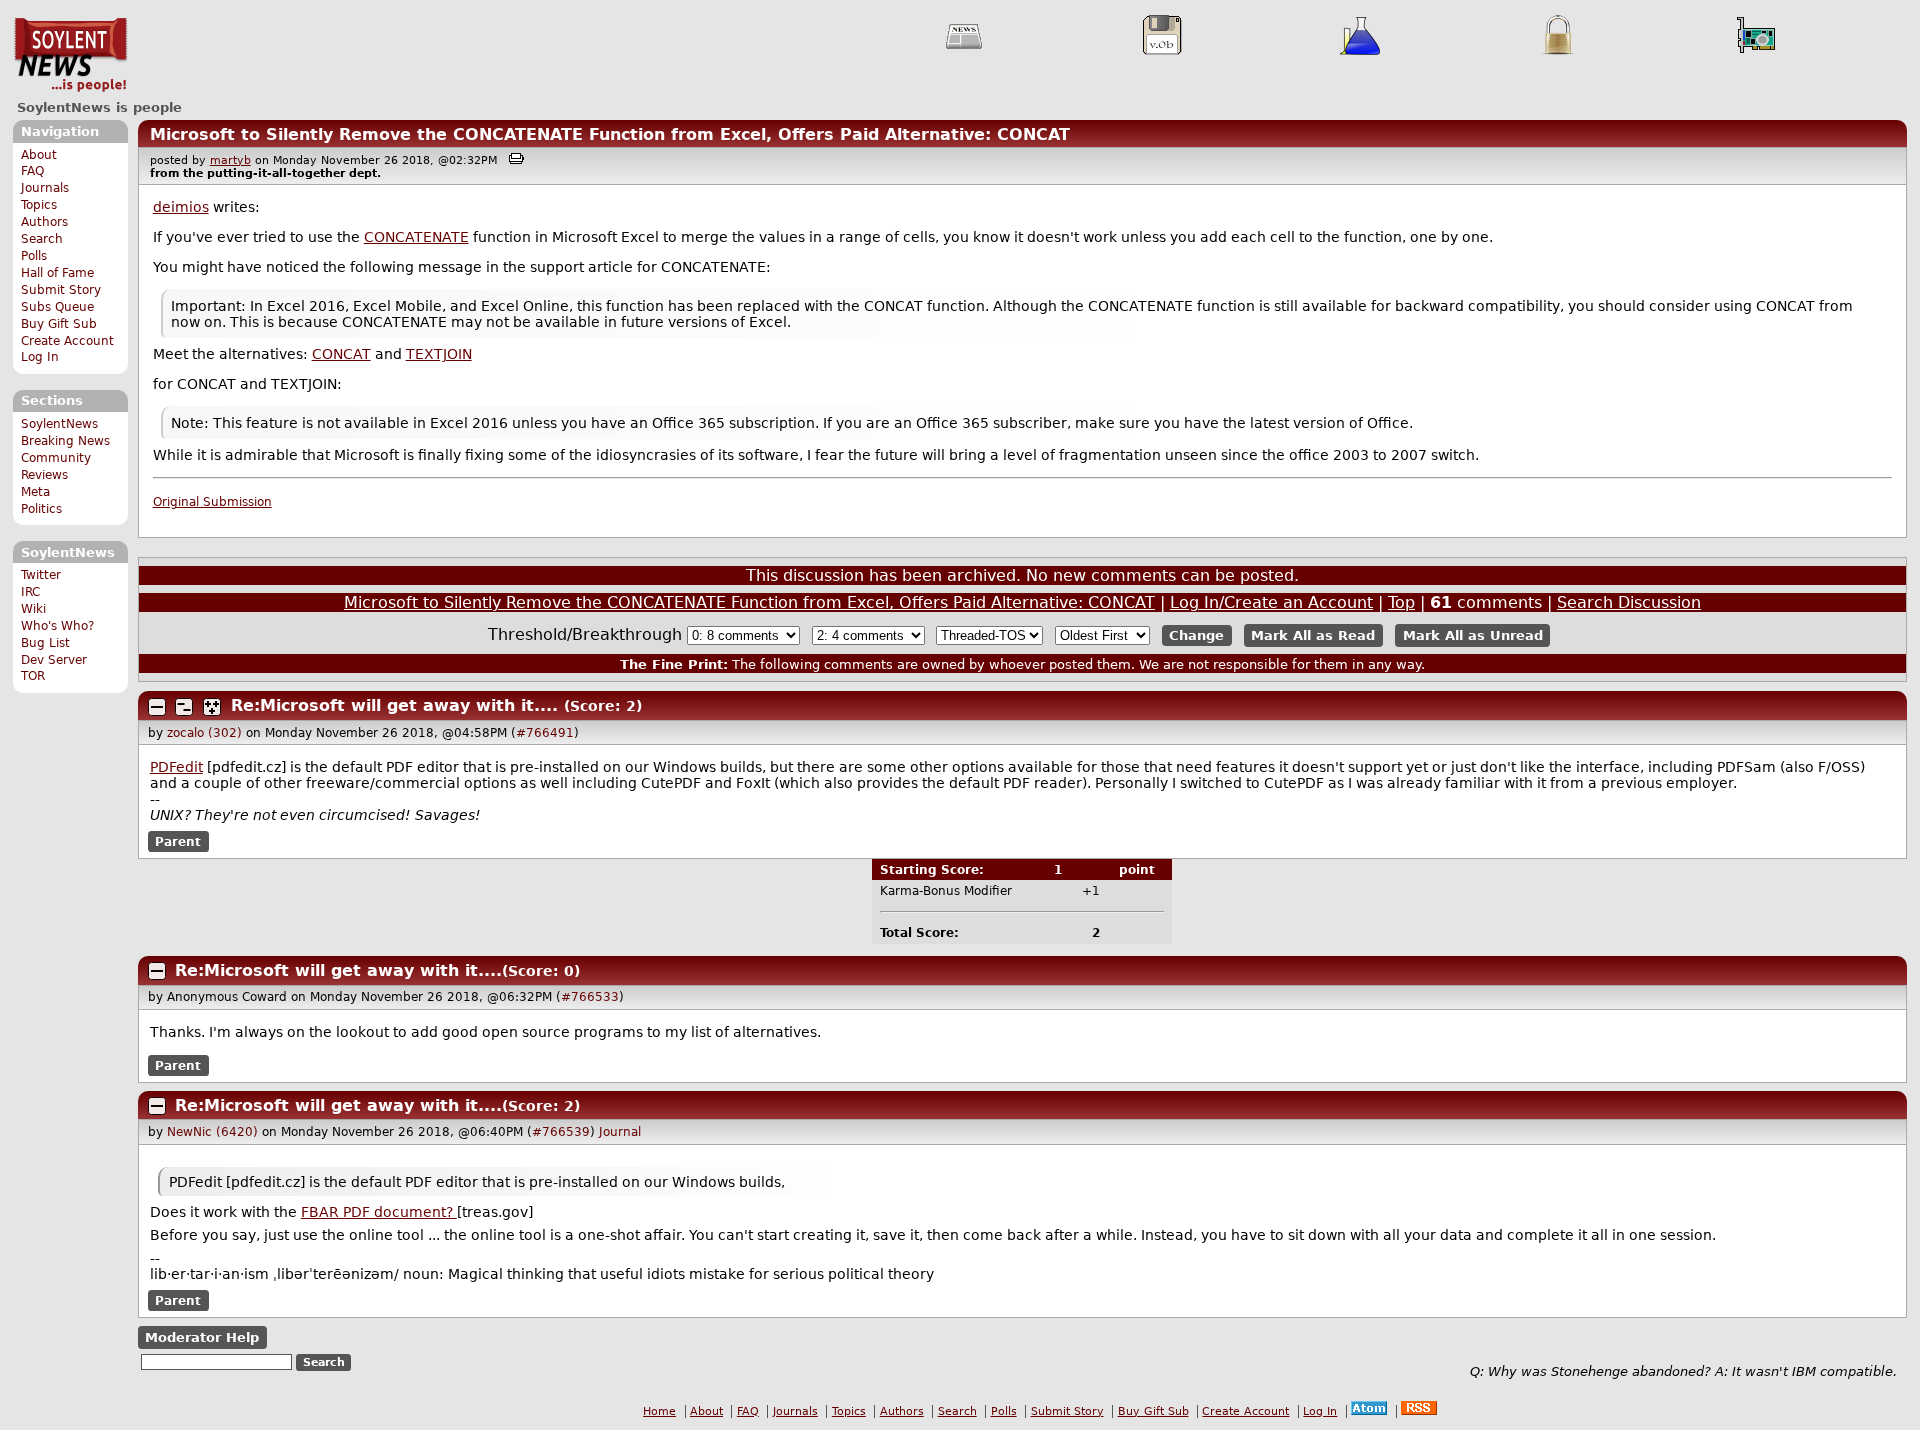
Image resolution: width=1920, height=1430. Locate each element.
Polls (34, 256)
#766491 (545, 733)
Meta (35, 492)
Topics (39, 205)
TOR (33, 676)
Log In (40, 357)
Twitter (41, 575)
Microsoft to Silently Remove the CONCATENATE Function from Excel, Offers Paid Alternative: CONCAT (610, 134)
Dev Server (54, 660)
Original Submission (212, 502)
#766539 (561, 1132)
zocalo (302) (204, 733)
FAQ (32, 171)
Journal (620, 1132)
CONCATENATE (416, 237)
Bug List (45, 643)
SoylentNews (70, 55)
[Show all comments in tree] (212, 707)
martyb (230, 160)
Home (659, 1411)
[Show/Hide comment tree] (184, 707)
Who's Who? (57, 626)
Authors (44, 222)
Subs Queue (57, 307)
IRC (30, 592)
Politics (41, 509)
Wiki (33, 609)
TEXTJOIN (439, 354)
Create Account (67, 341)
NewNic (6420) (212, 1132)
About (39, 155)
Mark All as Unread (1473, 635)
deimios (181, 207)
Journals (45, 188)
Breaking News (65, 441)
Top (1401, 602)
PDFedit (176, 767)
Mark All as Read (1313, 635)
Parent (178, 841)
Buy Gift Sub (59, 324)
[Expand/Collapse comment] (157, 707)
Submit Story (61, 290)
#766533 (590, 997)
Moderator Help (202, 1337)
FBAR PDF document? (379, 1212)
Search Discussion (1629, 602)
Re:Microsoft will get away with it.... (394, 705)
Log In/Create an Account (1271, 602)
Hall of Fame (57, 273)
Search (42, 239)
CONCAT (341, 354)
